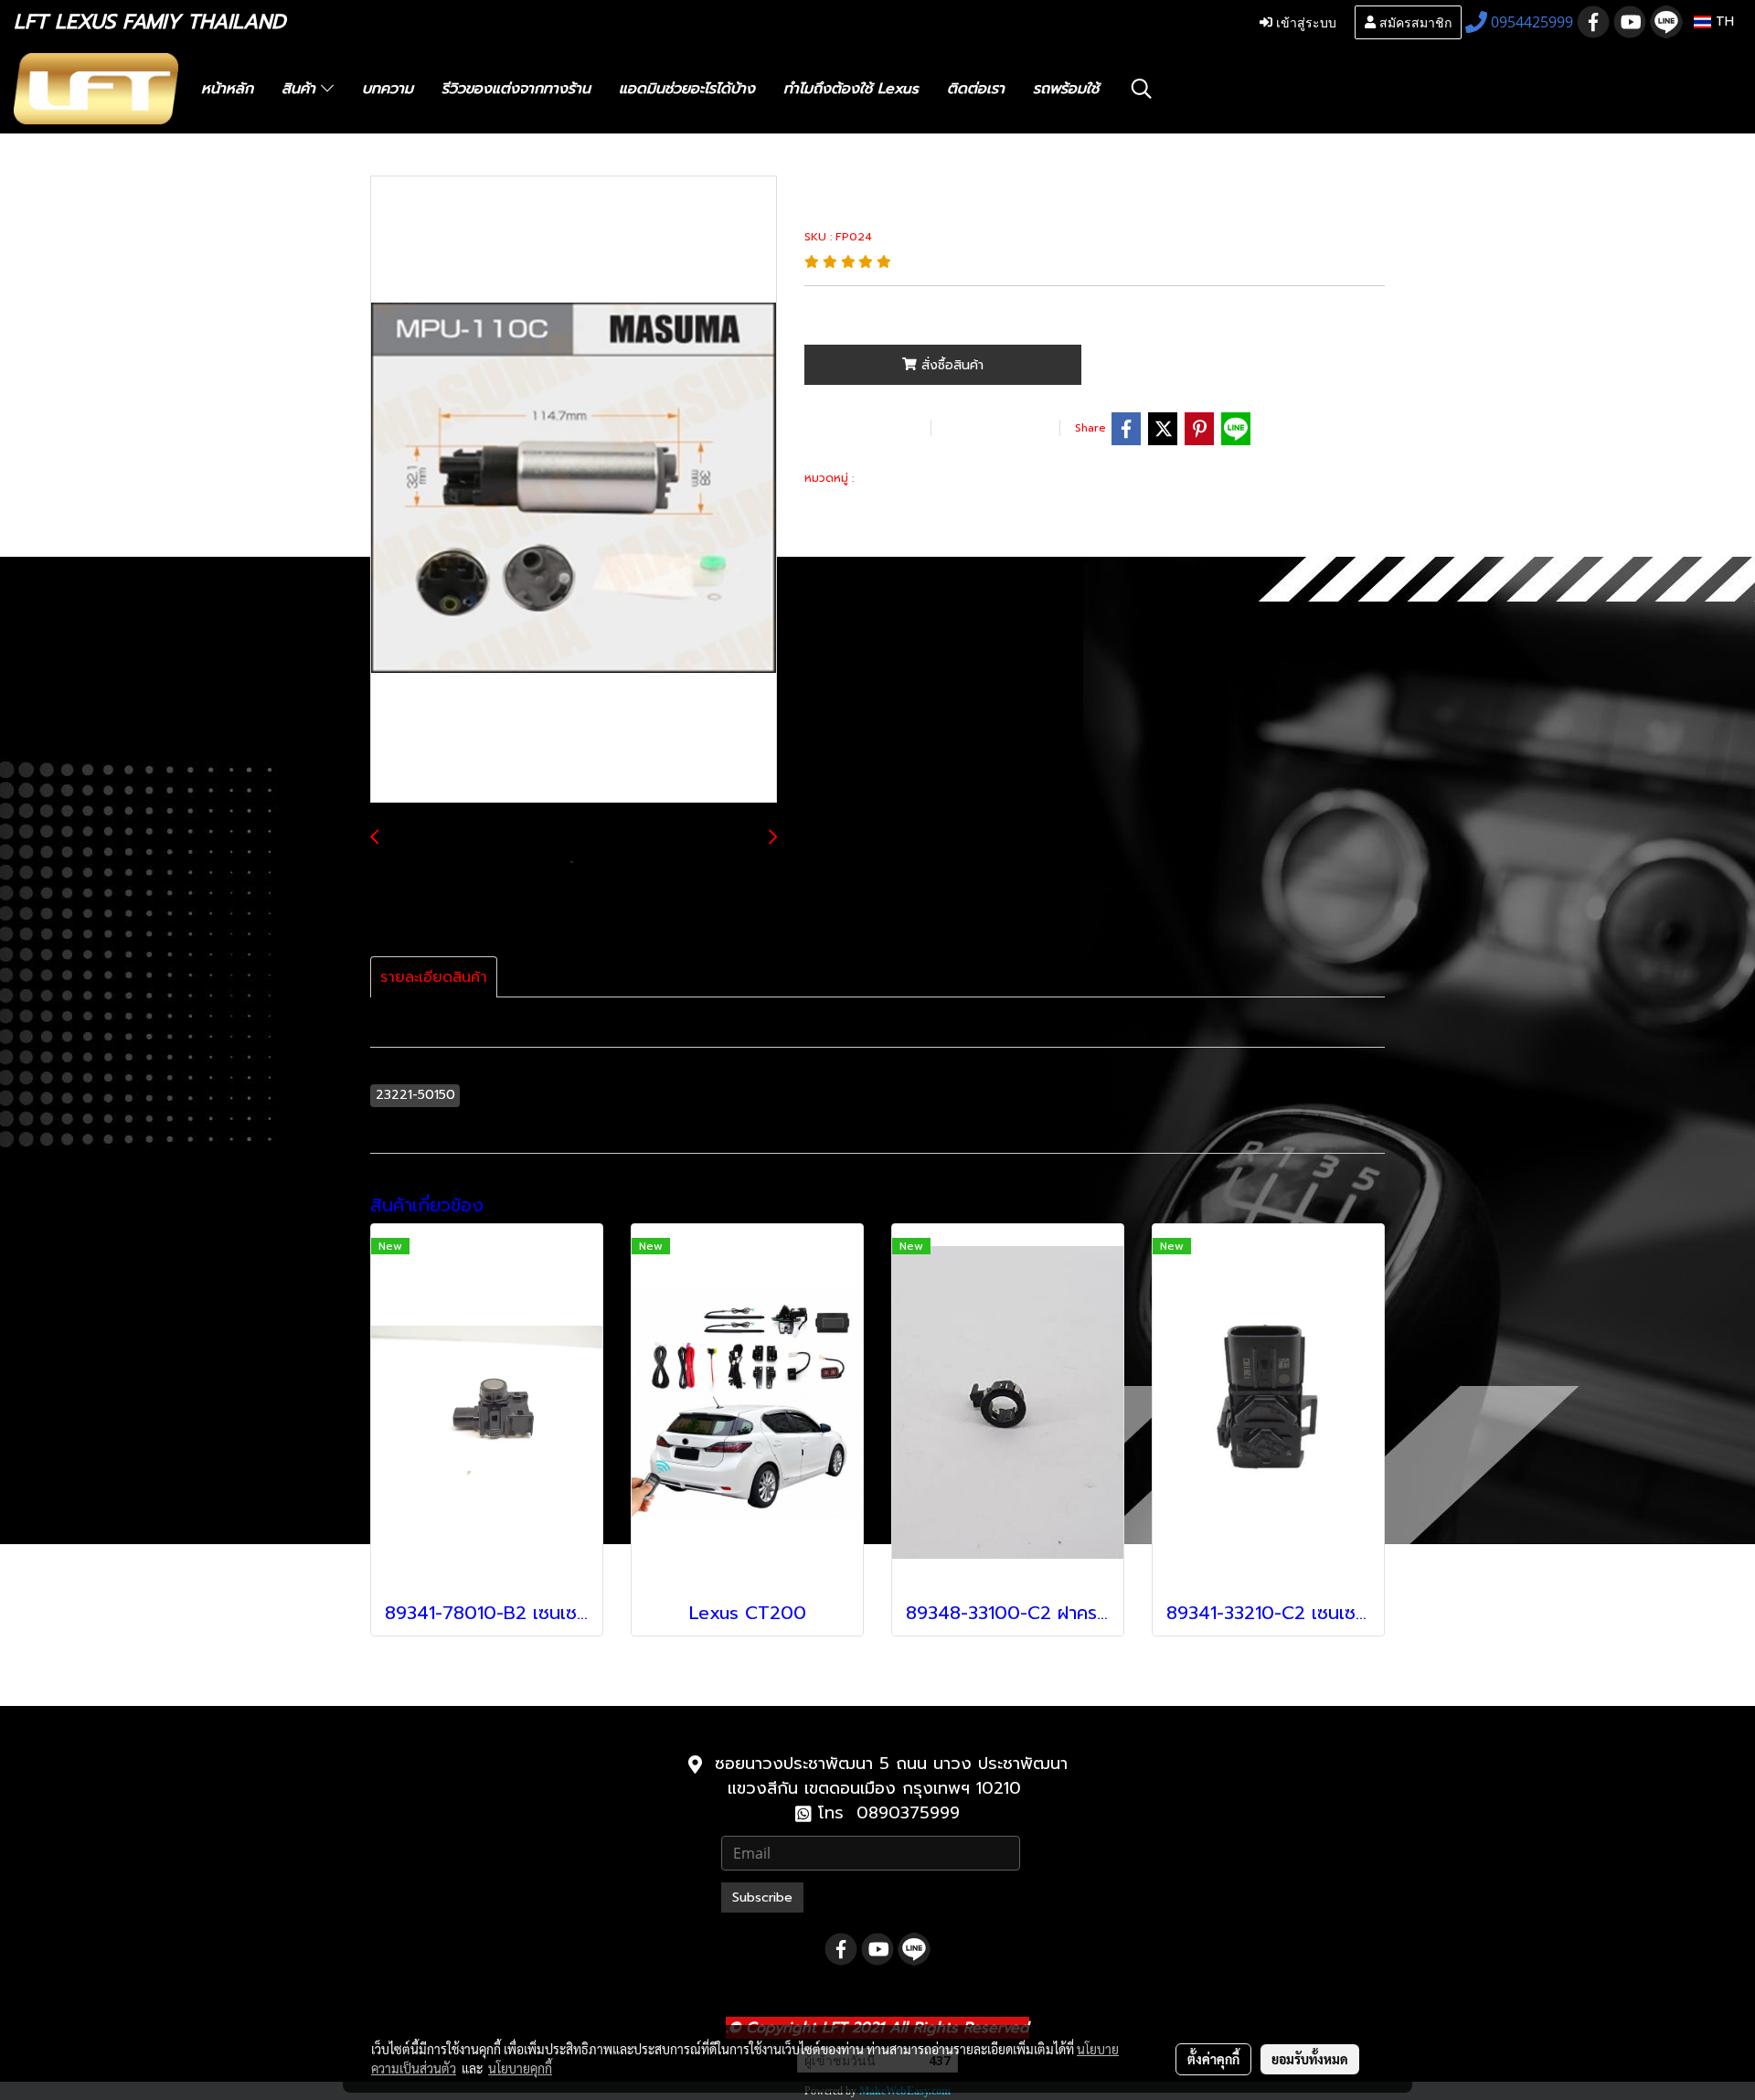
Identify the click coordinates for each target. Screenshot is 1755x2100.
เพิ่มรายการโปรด (865, 427)
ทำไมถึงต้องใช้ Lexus (851, 89)
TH (1723, 21)
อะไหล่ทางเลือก (899, 478)
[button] (1142, 89)
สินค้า (301, 89)
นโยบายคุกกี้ (520, 2068)
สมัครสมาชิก (1414, 21)
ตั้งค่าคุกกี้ (1213, 2059)
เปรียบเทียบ (993, 427)
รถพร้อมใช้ (1066, 89)
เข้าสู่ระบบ (1304, 21)
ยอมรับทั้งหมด (1310, 2059)
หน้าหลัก (227, 89)
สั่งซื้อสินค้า (950, 365)
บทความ (388, 89)
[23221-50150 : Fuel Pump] (574, 490)
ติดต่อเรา (976, 89)
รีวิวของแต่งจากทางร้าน (516, 89)
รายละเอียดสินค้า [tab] (434, 977)
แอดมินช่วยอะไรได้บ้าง (687, 89)
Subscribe (762, 1897)
